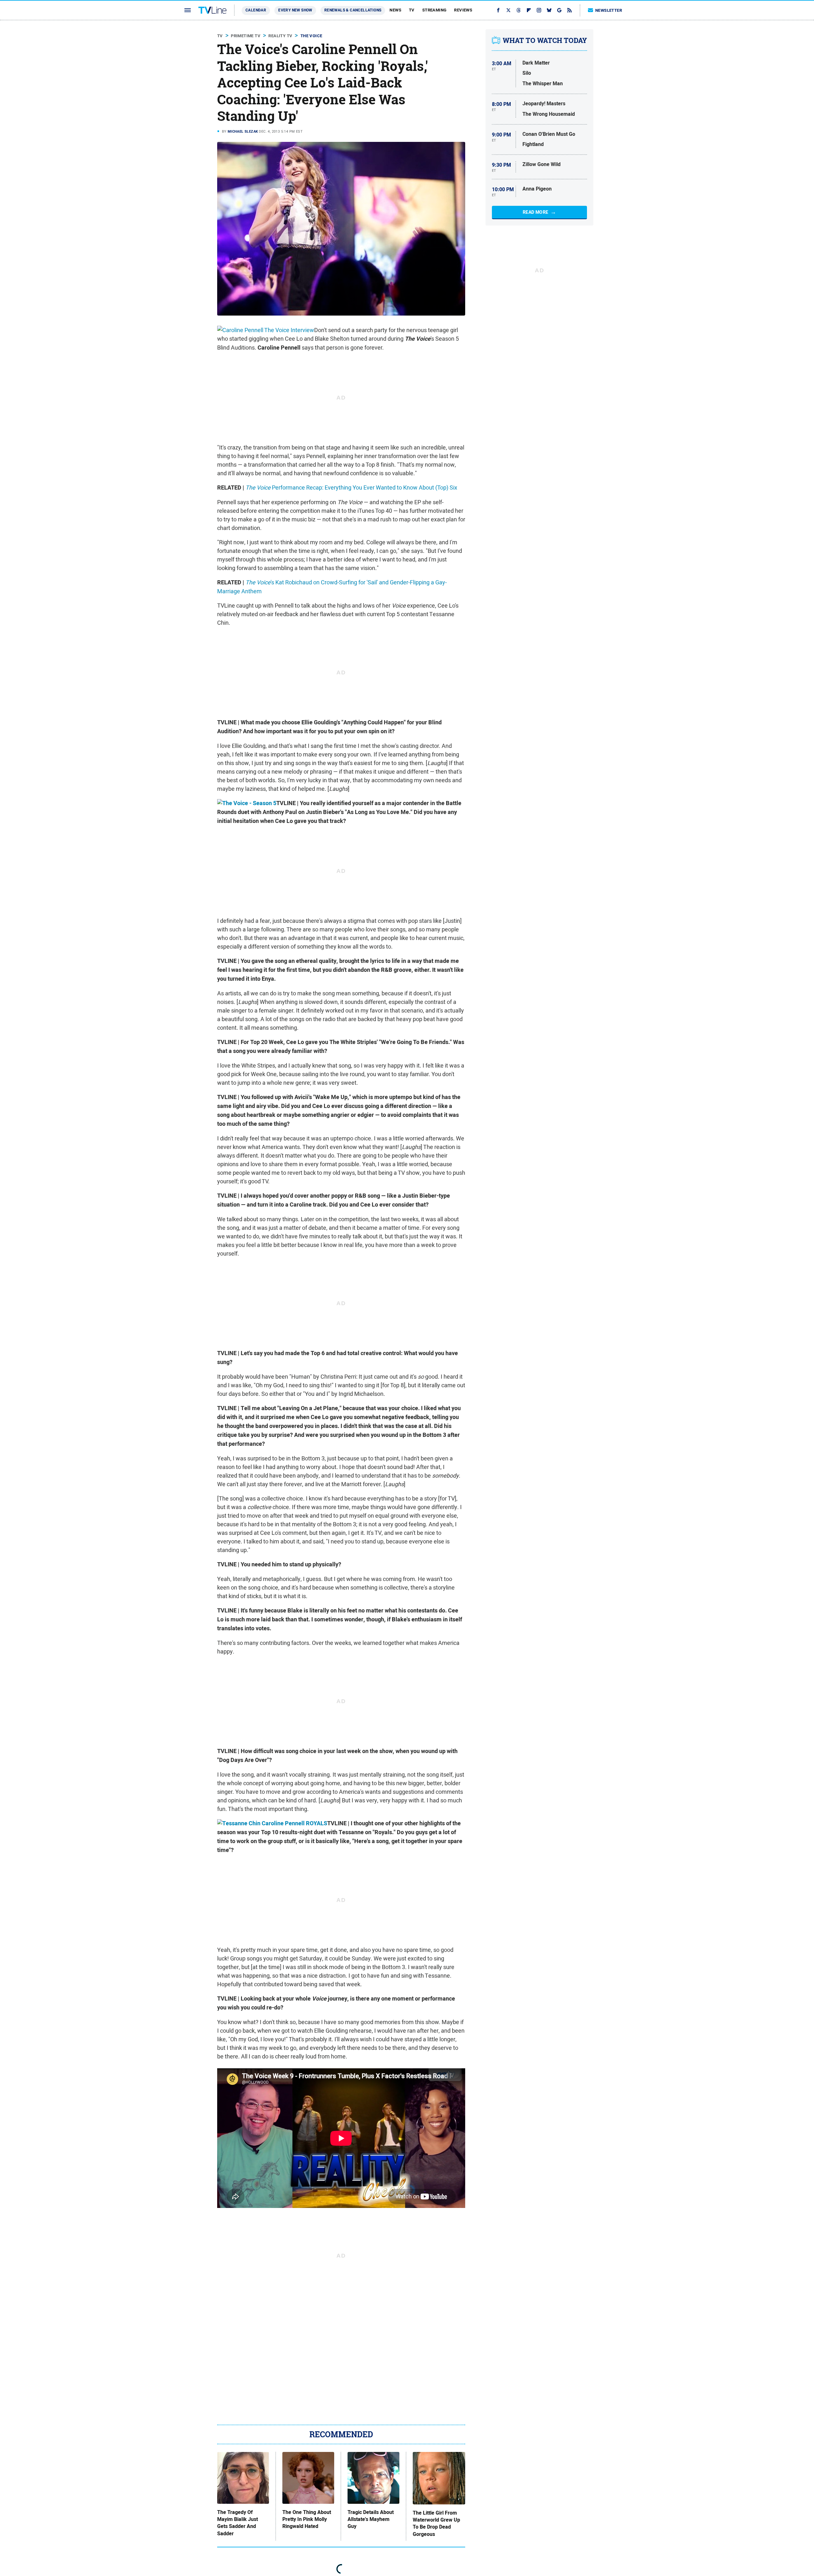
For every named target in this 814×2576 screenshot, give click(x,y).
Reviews (463, 10)
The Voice (311, 36)
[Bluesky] (549, 10)
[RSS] (569, 10)
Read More (536, 212)
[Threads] (519, 10)
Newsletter (609, 10)
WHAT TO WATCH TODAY (545, 40)
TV (412, 10)
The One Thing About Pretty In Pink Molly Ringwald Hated (307, 2520)
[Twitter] (508, 10)
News (395, 10)
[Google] (559, 10)
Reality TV (280, 36)
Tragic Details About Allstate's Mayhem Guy (371, 2520)
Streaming (435, 10)
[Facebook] (498, 10)
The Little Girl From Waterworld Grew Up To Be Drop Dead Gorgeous (436, 2524)
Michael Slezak (243, 131)
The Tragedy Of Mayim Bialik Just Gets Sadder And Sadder (238, 2523)
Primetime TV (246, 36)
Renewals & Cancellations (353, 10)
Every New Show (295, 10)
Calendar (256, 10)
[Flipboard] (529, 10)
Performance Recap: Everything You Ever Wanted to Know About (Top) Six (351, 487)
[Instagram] (539, 10)
